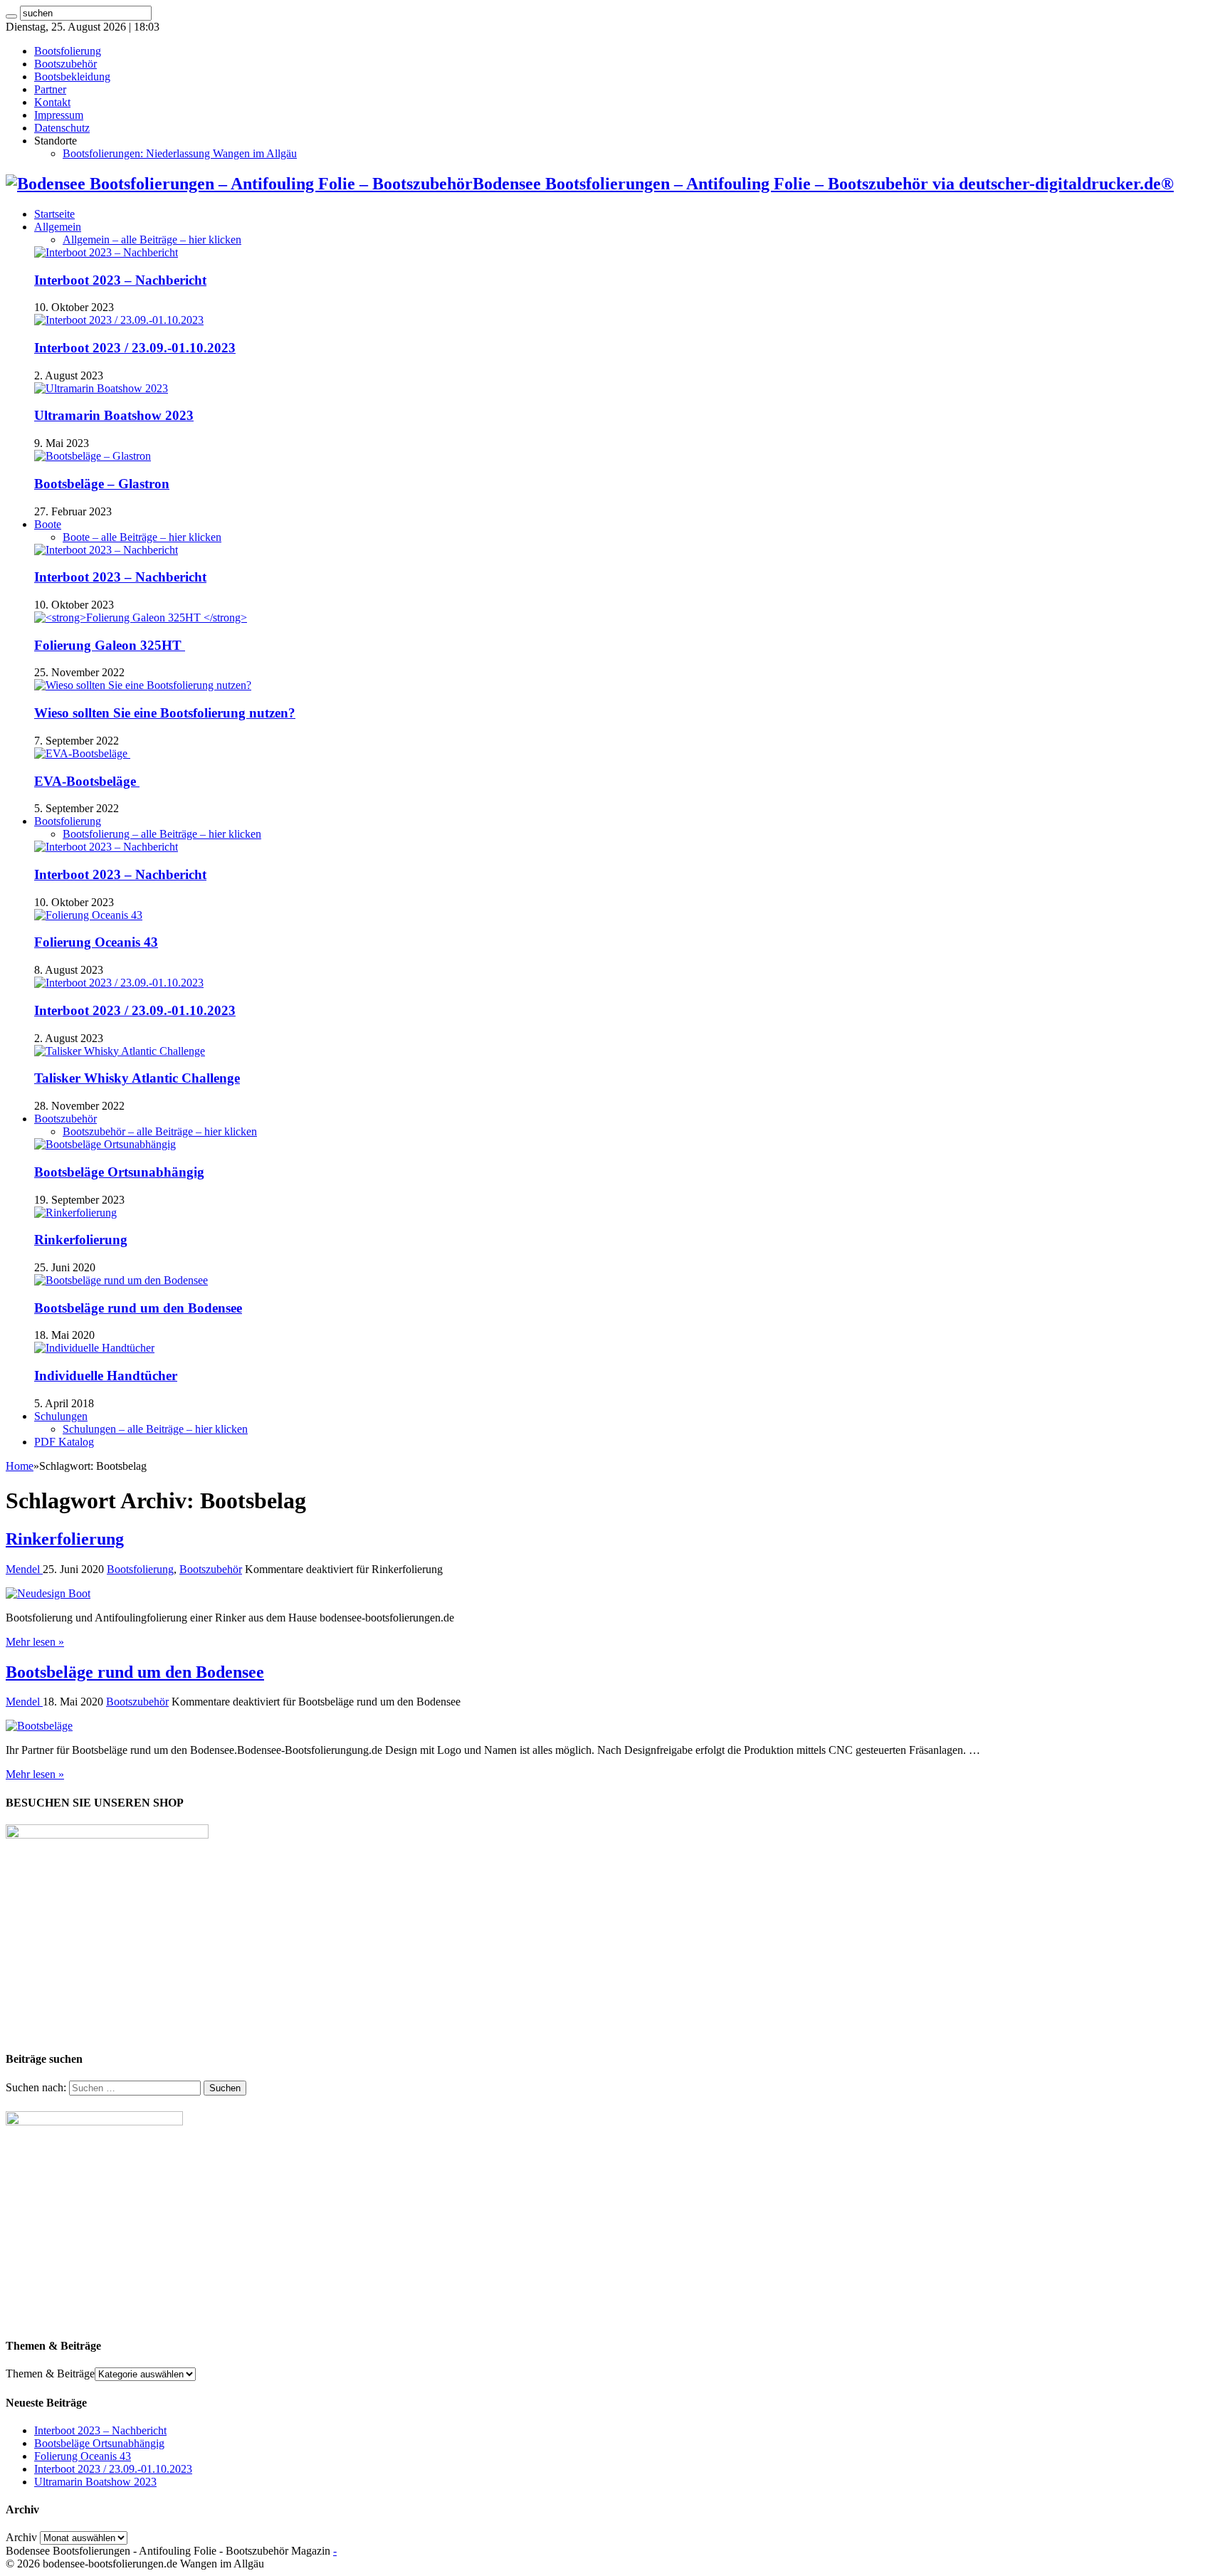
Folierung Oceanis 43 (96, 942)
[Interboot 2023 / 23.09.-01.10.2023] (119, 320)
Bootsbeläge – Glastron (102, 484)
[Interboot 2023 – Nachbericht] (106, 252)
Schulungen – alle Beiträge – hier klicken (155, 1429)
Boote (48, 524)
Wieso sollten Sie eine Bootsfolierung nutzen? (165, 713)
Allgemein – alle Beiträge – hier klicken (152, 240)
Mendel (24, 1569)
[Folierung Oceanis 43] (88, 915)
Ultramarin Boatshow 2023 (114, 415)
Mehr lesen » (35, 1642)
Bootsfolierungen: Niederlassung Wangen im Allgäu (180, 153)
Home (20, 1466)
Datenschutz (62, 128)
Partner (50, 89)
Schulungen (61, 1416)
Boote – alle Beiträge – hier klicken (142, 537)
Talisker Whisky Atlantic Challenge (137, 1078)
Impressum (59, 115)
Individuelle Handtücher (106, 1376)
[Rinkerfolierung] (75, 1213)
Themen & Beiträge (50, 2373)
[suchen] (11, 16)
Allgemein (58, 227)
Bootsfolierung (68, 51)
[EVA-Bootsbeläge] (82, 753)
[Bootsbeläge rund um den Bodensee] (121, 1280)
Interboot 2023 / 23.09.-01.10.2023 (135, 348)
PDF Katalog (64, 1442)
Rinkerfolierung (81, 1240)
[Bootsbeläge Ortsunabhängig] (105, 1144)
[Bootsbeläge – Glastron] (93, 456)
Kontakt (52, 102)
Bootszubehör (65, 64)
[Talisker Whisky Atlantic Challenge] (120, 1051)
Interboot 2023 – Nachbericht (120, 280)
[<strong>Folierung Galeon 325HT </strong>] (141, 617)
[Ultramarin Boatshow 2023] (101, 388)
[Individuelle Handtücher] (94, 1348)
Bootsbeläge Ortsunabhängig (119, 1172)
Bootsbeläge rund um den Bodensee (138, 1308)
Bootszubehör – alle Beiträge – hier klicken (160, 1131)
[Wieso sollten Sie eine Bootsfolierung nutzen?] (143, 685)
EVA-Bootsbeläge (87, 781)
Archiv (21, 2537)
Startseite (54, 214)
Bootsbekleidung (72, 77)
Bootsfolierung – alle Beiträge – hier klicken (162, 834)
